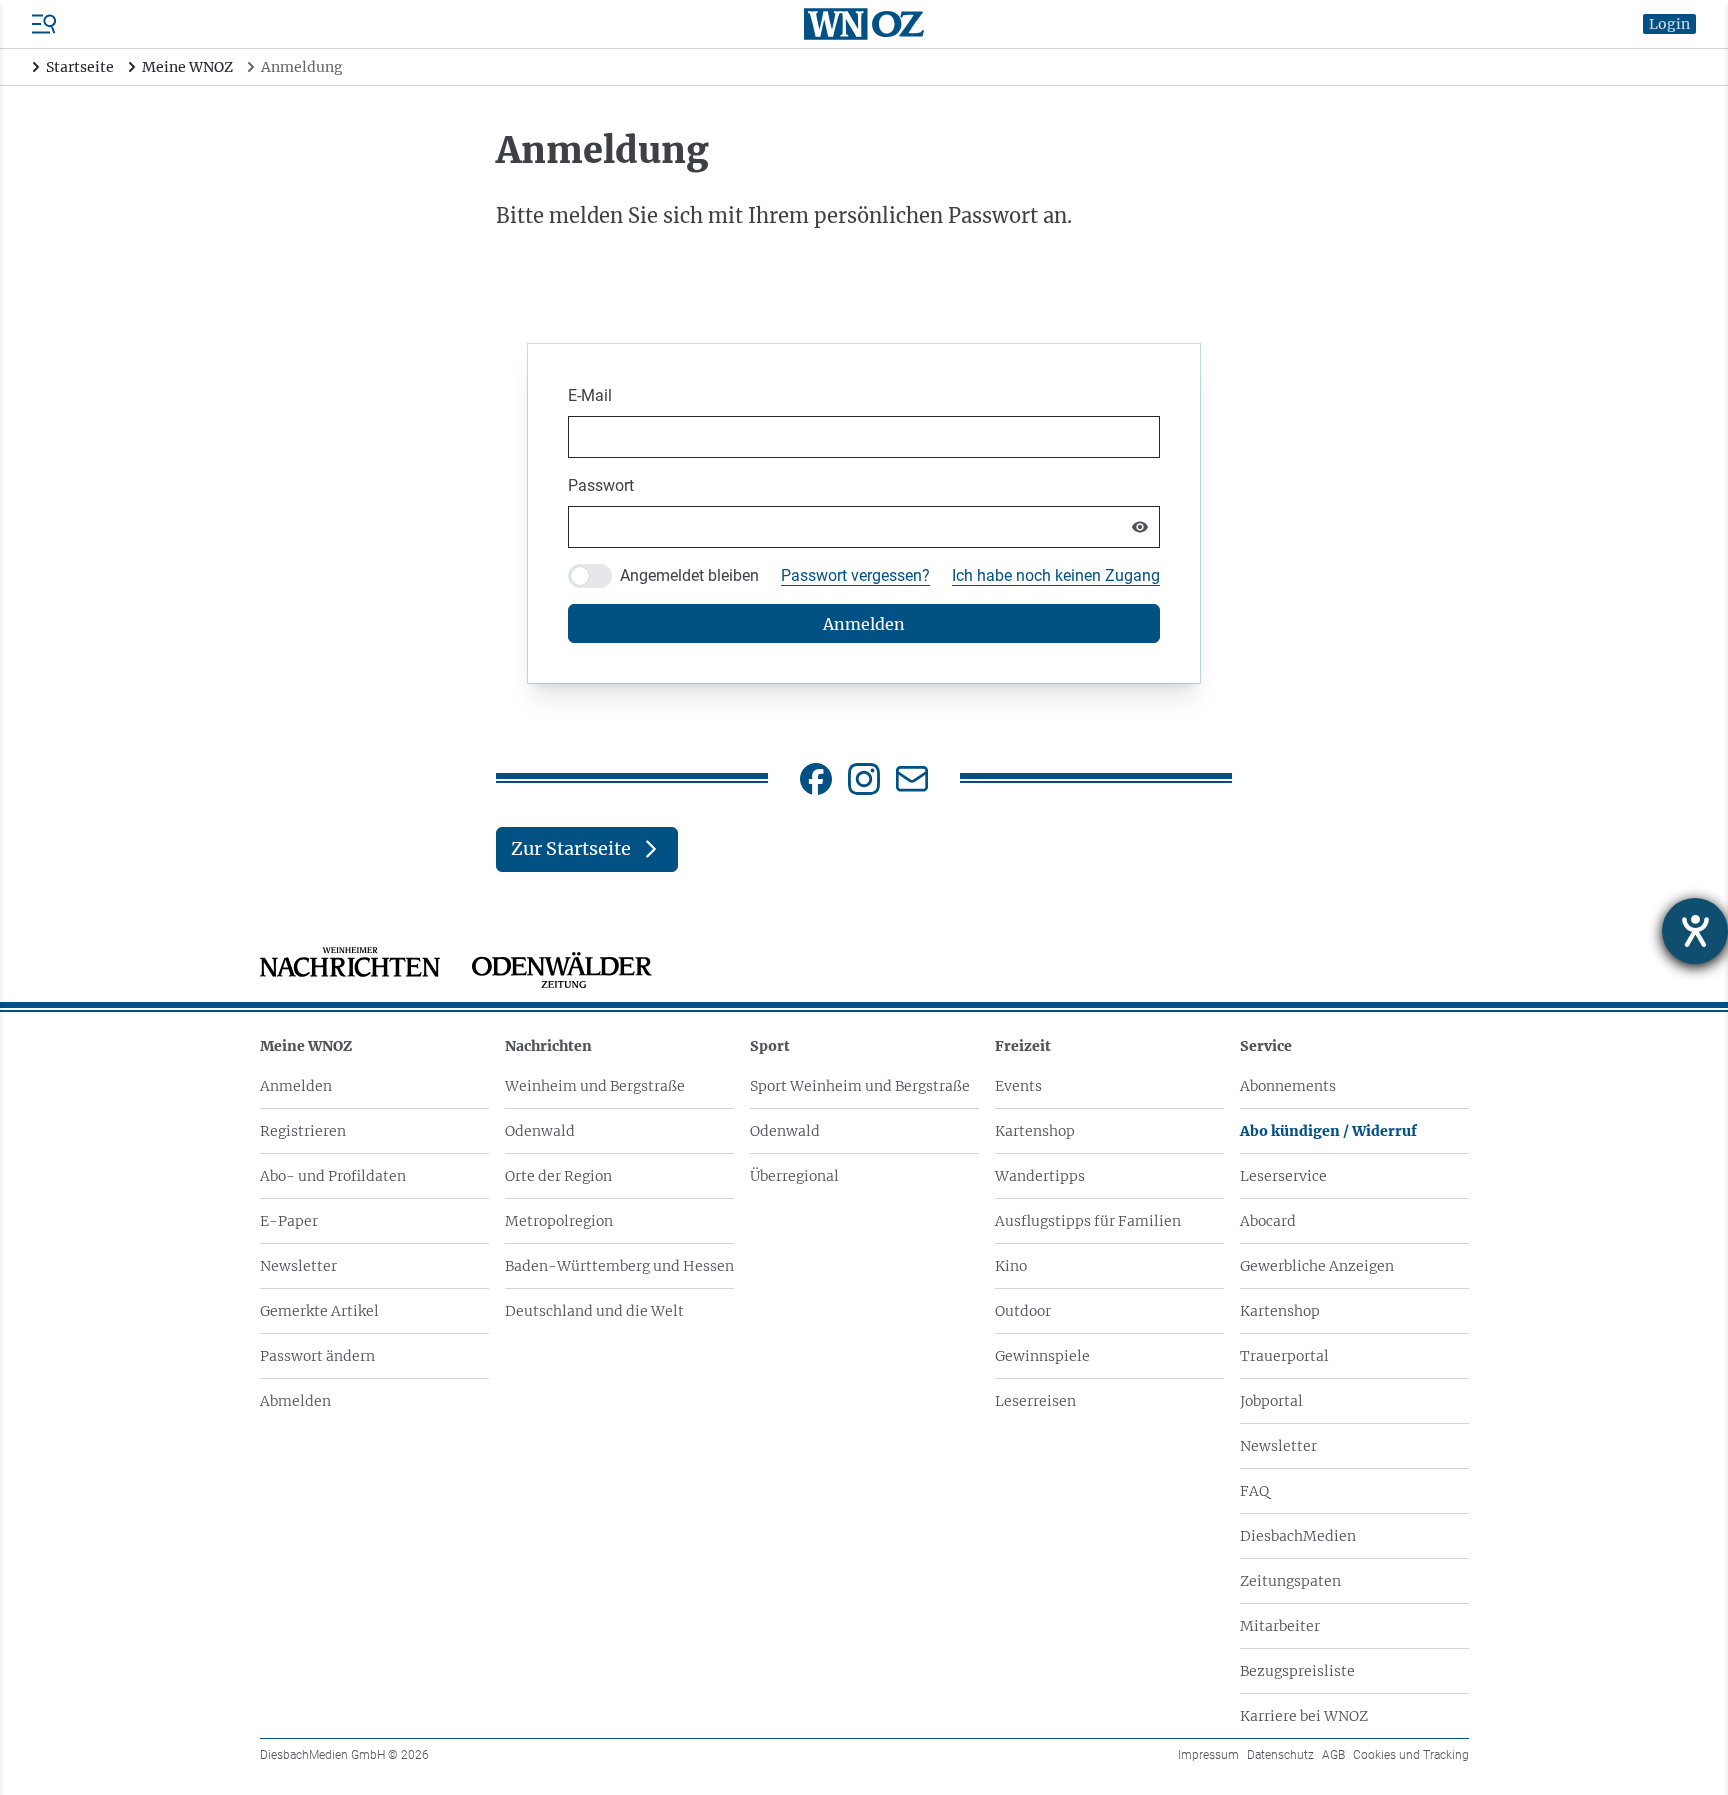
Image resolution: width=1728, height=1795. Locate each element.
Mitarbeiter (1280, 1626)
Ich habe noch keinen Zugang (1056, 575)
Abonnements (1288, 1086)
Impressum (1208, 1755)
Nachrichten (548, 1046)
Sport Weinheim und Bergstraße (860, 1086)
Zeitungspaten (1290, 1581)
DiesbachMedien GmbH (344, 1755)
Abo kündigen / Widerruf (1328, 1131)
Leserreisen (1035, 1401)
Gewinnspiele (1042, 1356)
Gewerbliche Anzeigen (1317, 1266)
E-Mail (590, 395)
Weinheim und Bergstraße (595, 1086)
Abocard (1268, 1221)
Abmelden (295, 1401)
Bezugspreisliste (1297, 1671)
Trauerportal (1284, 1356)
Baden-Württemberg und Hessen (619, 1266)
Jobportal (1271, 1401)
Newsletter (298, 1266)
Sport (770, 1046)
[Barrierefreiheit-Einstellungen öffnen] (1695, 931)
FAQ (1254, 1491)
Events (1018, 1086)
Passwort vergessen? (855, 575)
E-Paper (289, 1221)
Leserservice (1283, 1176)
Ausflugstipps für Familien (1088, 1221)
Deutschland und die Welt (594, 1311)
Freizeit (1023, 1046)
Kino (1011, 1266)
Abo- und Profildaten (333, 1176)
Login (1669, 24)
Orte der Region (558, 1176)
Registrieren (303, 1131)
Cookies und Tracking (1411, 1755)
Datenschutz (1280, 1755)
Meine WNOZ (306, 1046)
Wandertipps (1040, 1176)
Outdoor (1023, 1311)
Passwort (601, 485)
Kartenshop (1035, 1131)
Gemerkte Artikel (319, 1311)
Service (1266, 1046)
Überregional (794, 1176)
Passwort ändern (317, 1356)
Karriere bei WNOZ (1304, 1716)
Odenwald (540, 1131)
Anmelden (296, 1086)
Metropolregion (559, 1221)
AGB (1333, 1755)
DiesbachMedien (1298, 1536)
